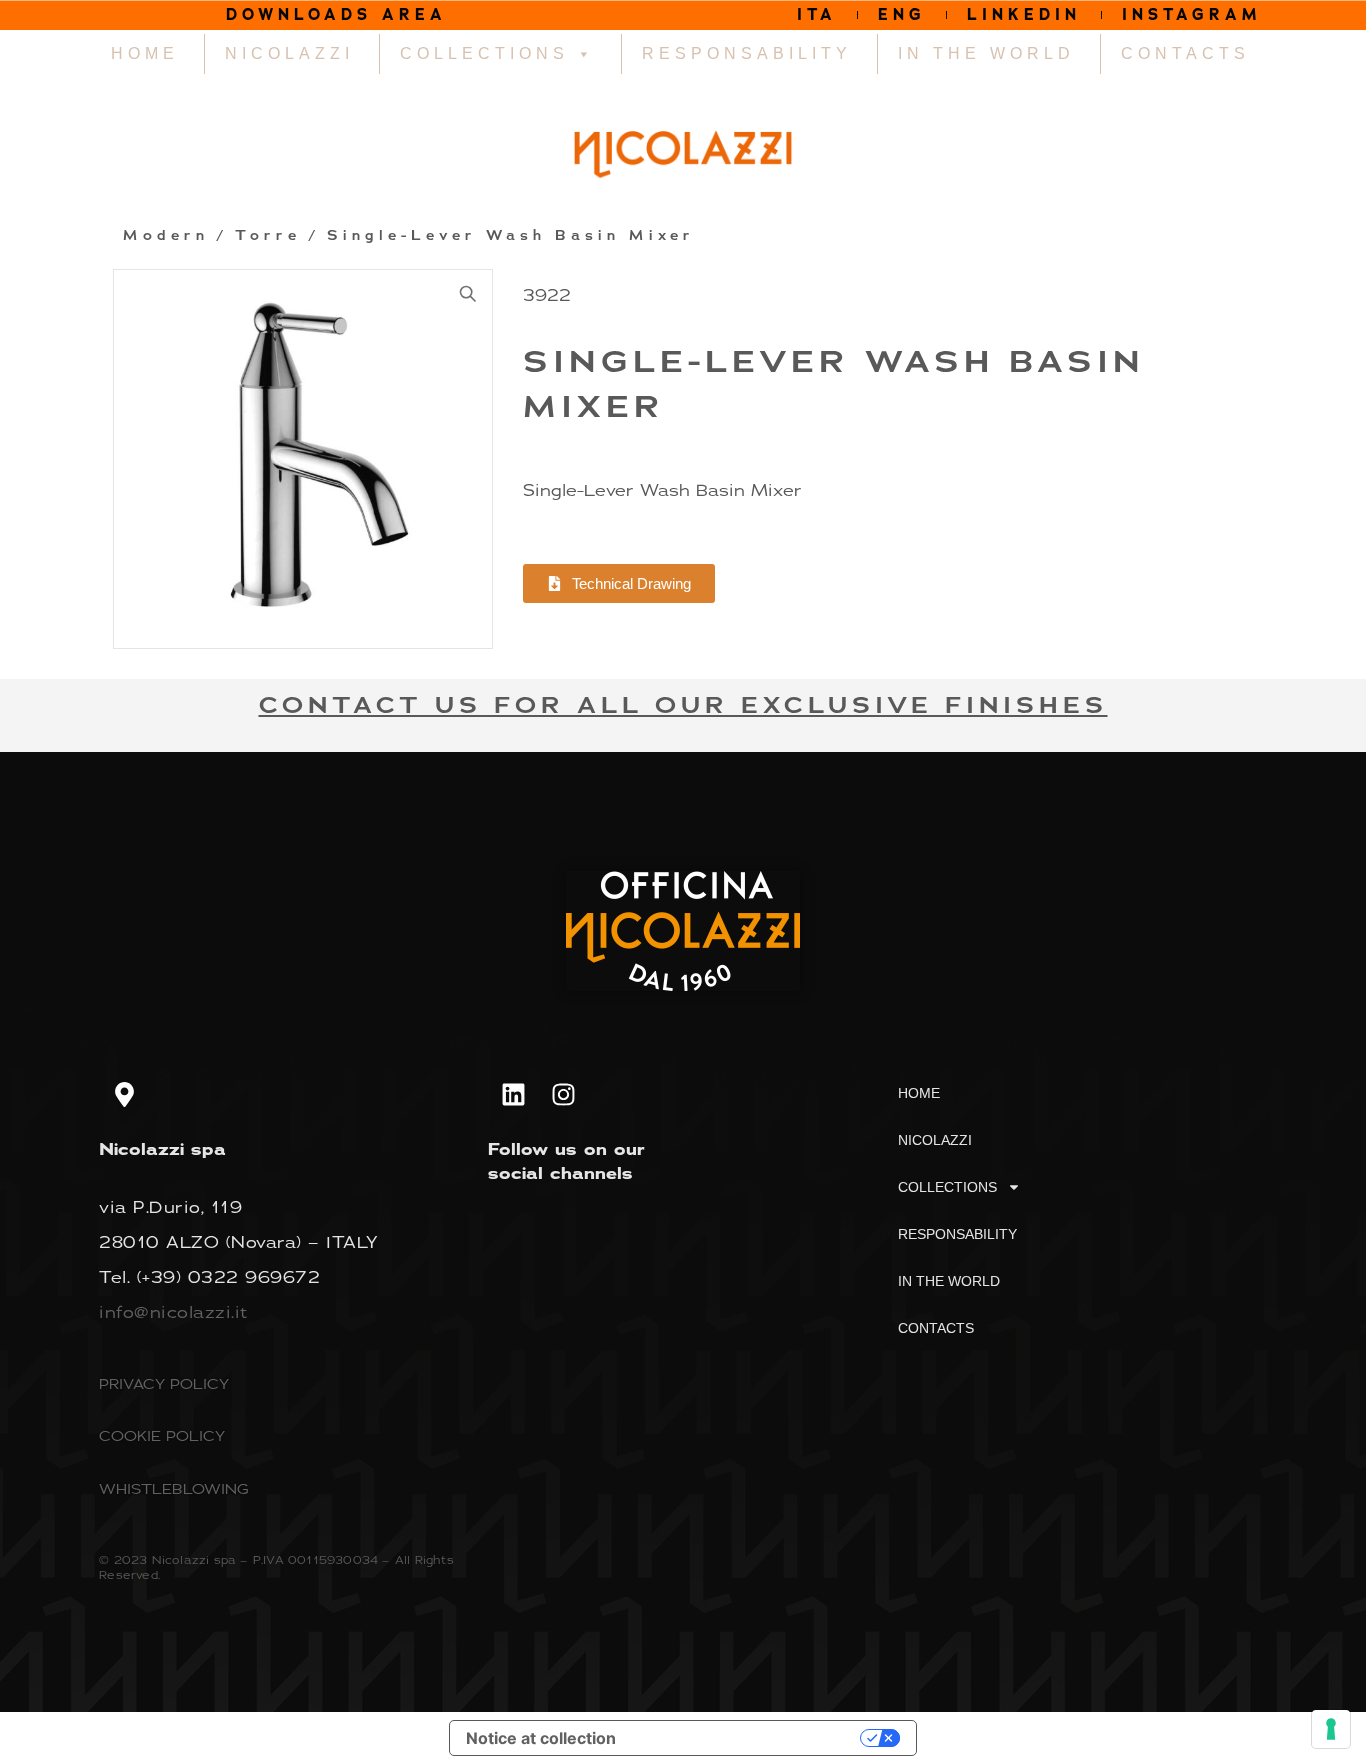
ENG (902, 14)
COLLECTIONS (484, 53)
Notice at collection (541, 1738)
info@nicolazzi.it (173, 1312)
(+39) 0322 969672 (229, 1277)
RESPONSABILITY (747, 53)
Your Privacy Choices (748, 1738)
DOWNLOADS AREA (336, 14)
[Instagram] (563, 1095)
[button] (468, 294)
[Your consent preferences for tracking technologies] (1331, 1729)
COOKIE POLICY (162, 1435)
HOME (145, 53)
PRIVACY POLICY (164, 1383)
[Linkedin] (513, 1095)
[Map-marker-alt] (124, 1095)
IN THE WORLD (986, 53)
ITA (817, 14)
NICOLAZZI (289, 53)
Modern (166, 236)
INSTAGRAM (1192, 14)
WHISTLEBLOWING (174, 1488)
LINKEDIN (1024, 14)
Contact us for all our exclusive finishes (683, 705)
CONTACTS (1185, 53)
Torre (268, 236)
